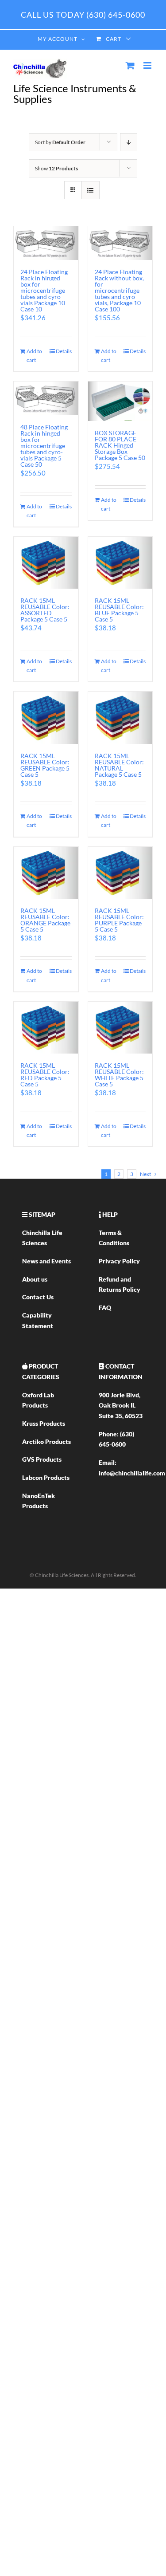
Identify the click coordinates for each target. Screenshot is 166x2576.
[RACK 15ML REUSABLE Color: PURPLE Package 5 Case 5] (120, 873)
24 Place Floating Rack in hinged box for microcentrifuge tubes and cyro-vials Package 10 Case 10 (44, 290)
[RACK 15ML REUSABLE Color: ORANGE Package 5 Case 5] (46, 873)
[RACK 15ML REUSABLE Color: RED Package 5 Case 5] (46, 1028)
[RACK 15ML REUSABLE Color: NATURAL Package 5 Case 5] (120, 718)
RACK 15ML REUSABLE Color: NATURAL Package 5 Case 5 (119, 765)
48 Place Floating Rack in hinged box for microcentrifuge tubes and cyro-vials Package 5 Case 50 (44, 446)
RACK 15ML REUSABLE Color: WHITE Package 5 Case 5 (119, 1075)
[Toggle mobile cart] (130, 65)
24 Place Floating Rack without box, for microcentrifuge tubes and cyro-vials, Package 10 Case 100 (119, 290)
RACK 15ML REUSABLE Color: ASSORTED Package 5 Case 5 (45, 610)
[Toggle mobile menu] (148, 65)
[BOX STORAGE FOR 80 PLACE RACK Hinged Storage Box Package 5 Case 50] (120, 401)
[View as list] (91, 190)
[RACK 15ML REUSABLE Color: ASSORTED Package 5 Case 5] (46, 563)
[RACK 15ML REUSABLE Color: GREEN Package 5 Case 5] (46, 718)
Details (64, 351)
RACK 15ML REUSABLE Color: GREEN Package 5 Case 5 (45, 765)
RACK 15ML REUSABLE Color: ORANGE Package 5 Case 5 (45, 920)
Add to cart (34, 356)
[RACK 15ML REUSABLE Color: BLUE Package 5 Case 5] (120, 563)
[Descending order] (129, 142)
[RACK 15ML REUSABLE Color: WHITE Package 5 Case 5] (120, 1028)
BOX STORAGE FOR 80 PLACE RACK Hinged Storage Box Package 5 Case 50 (120, 445)
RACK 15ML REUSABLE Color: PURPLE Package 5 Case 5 (119, 920)
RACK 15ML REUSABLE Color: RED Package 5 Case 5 (45, 1075)
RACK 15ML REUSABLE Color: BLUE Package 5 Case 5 (119, 610)
